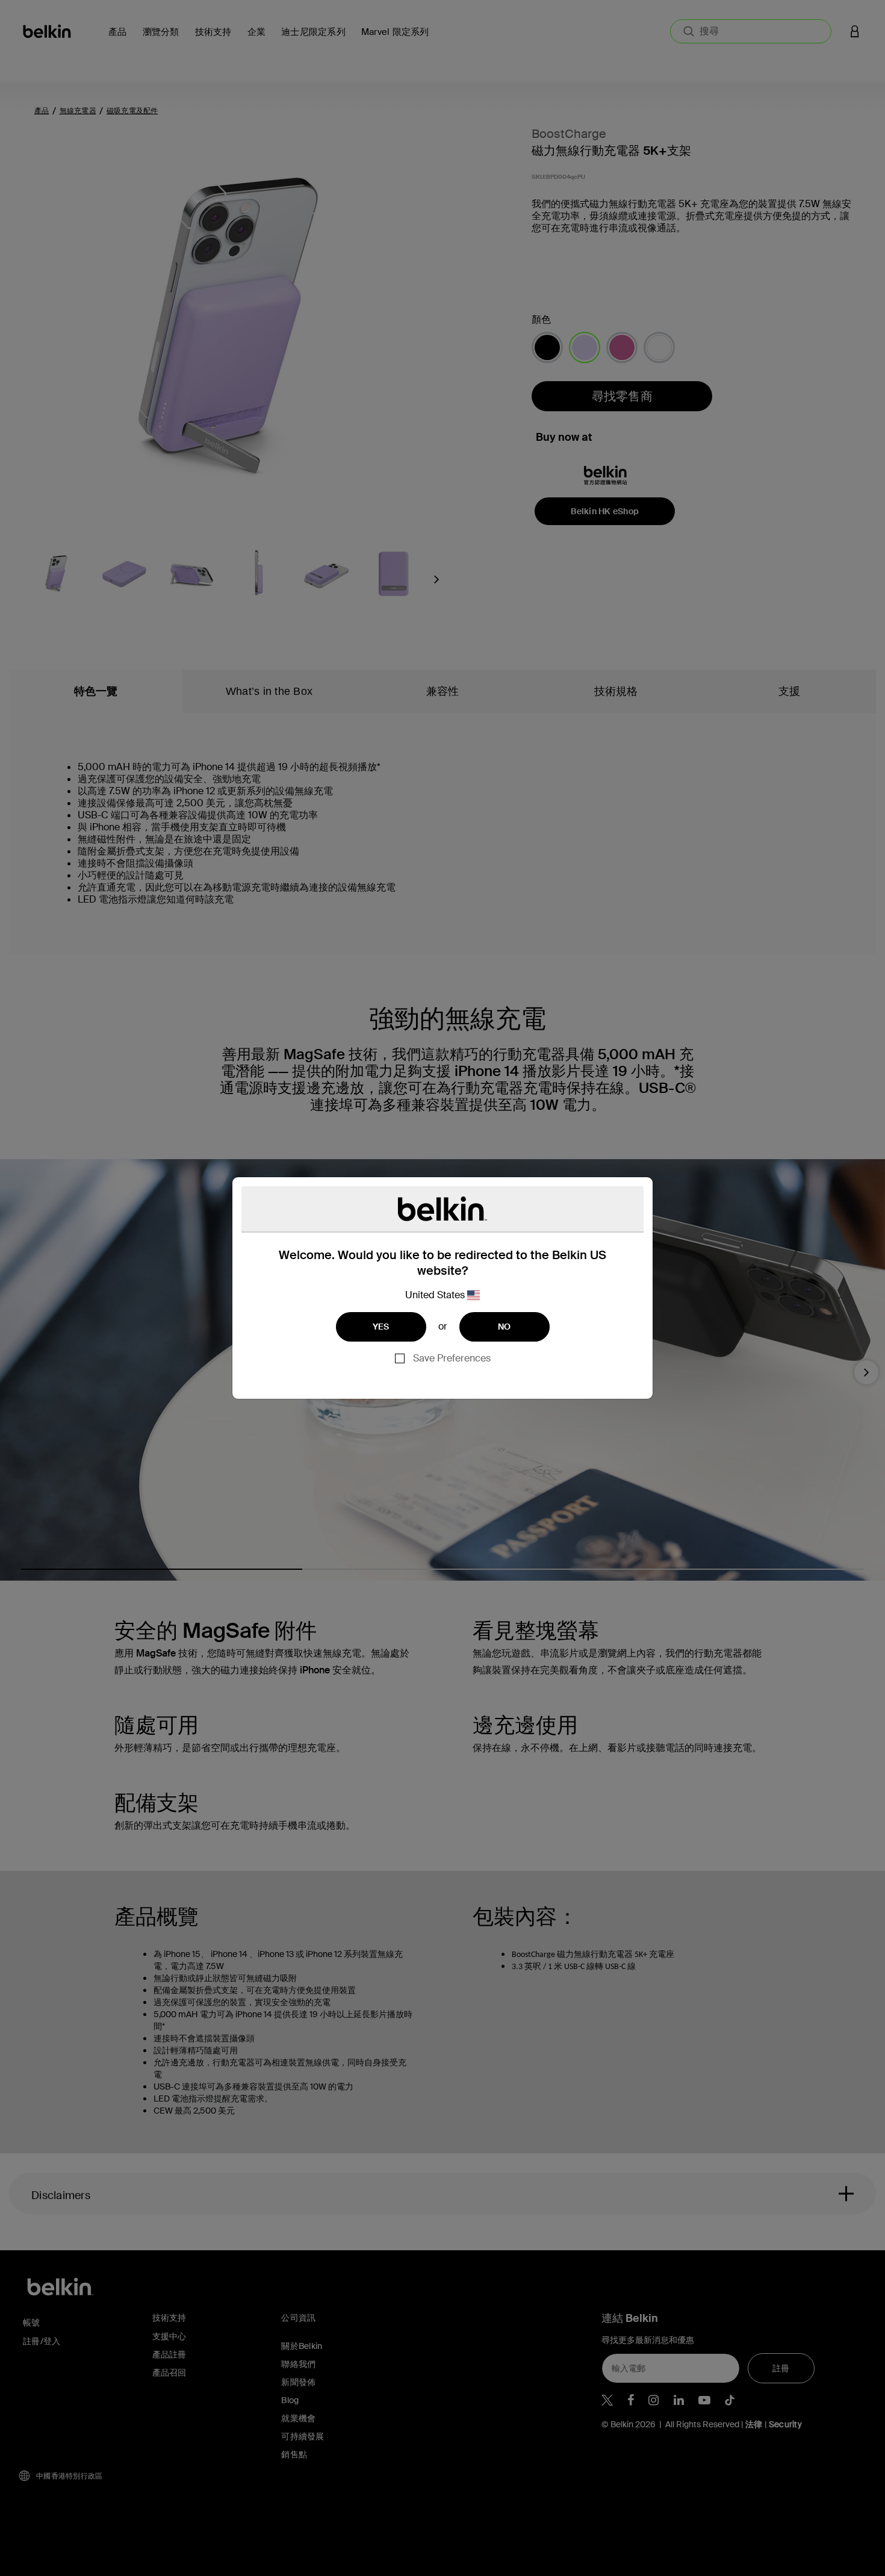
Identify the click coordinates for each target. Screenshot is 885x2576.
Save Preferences (452, 1358)
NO (505, 1327)
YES (381, 1327)
